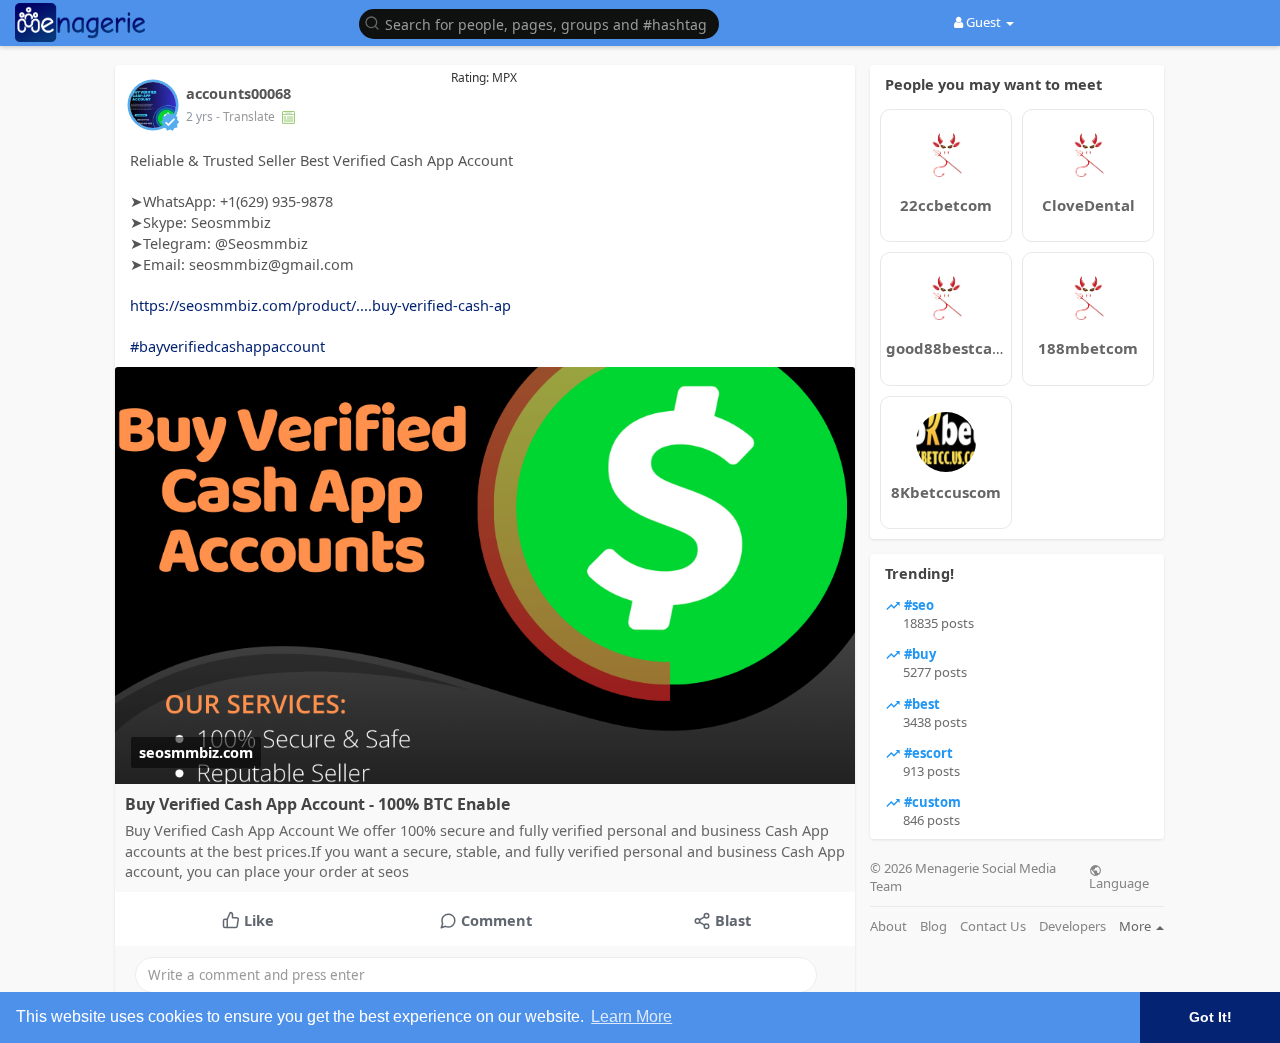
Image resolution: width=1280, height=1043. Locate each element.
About (888, 926)
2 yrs (199, 116)
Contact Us (993, 926)
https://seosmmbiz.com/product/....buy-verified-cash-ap (320, 305)
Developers (1072, 926)
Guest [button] (983, 22)
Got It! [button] (1210, 1017)
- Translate (247, 116)
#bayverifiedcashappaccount (227, 346)
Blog (933, 926)
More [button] (1136, 926)
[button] (544, 22)
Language (1119, 882)
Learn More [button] (631, 1016)
